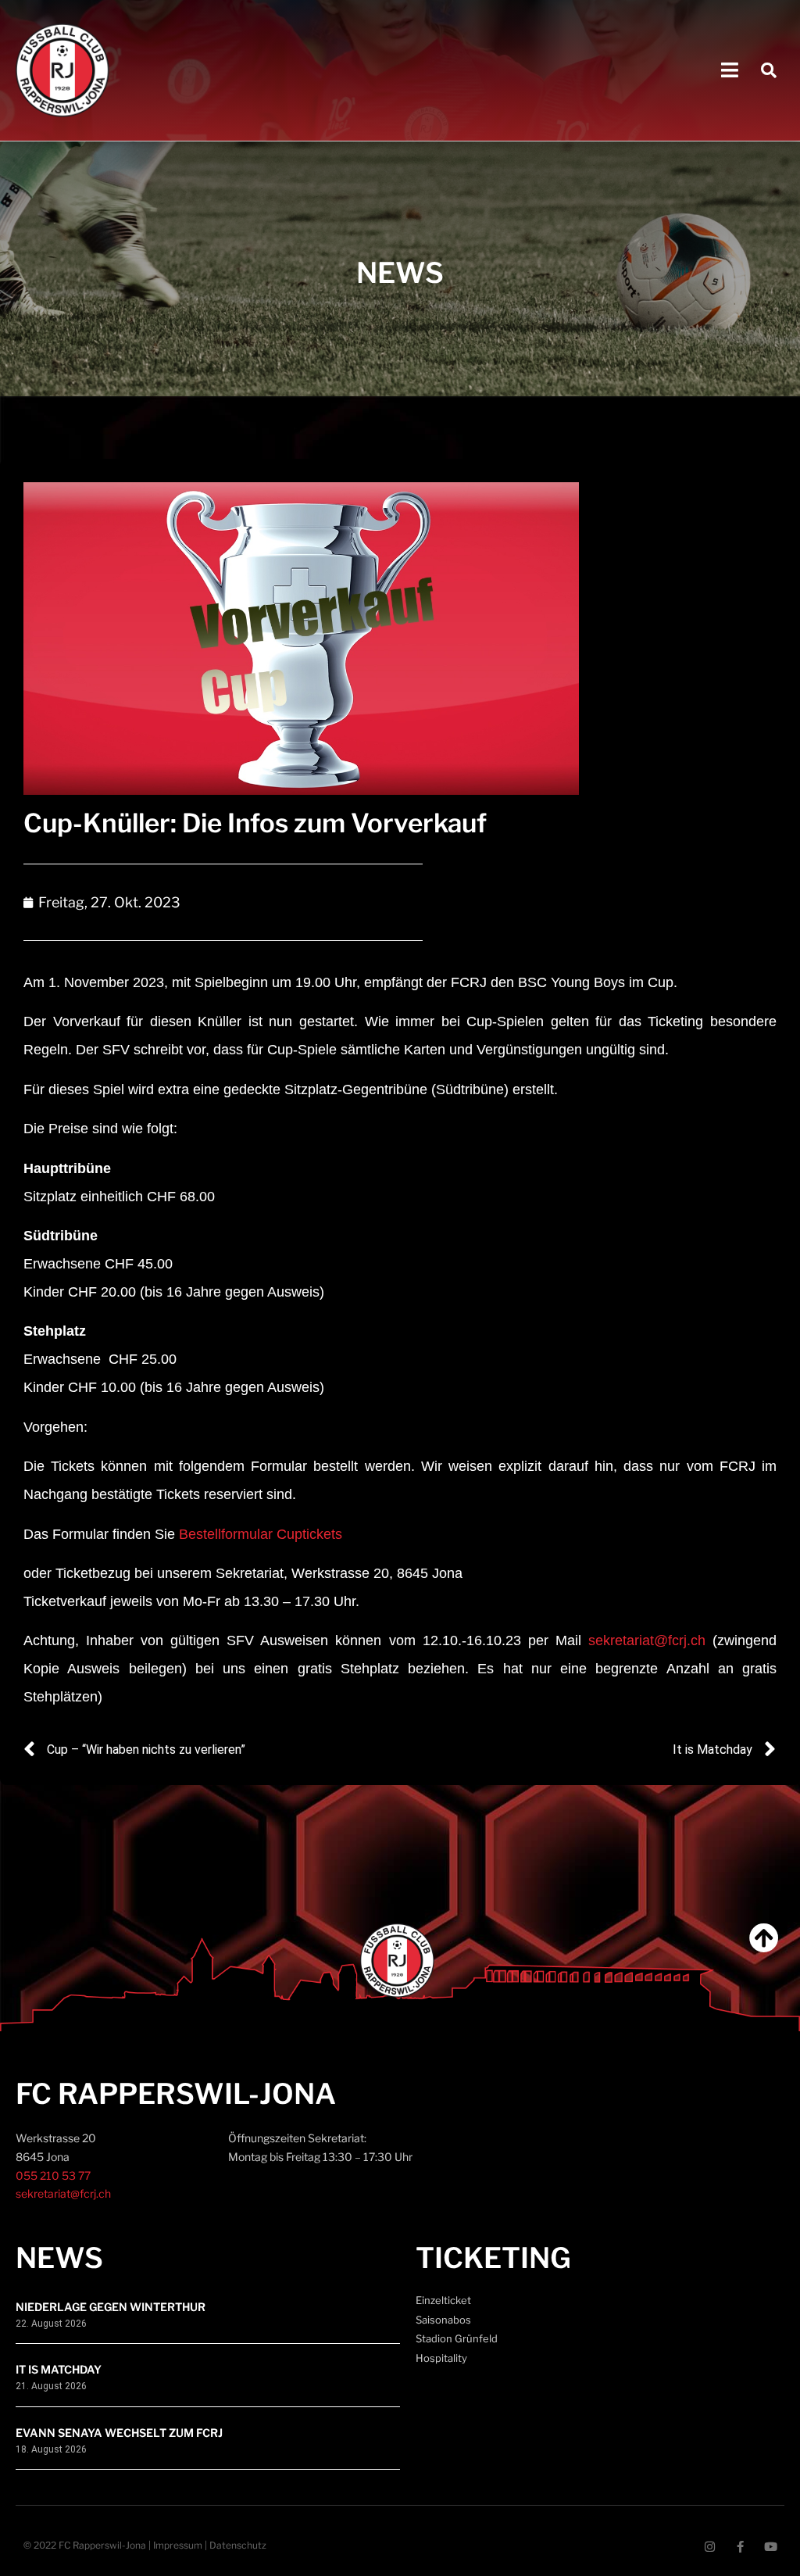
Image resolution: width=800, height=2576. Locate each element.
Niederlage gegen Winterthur (111, 2307)
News (59, 2258)
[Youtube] (771, 2547)
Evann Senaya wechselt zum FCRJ (119, 2433)
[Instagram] (710, 2547)
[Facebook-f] (740, 2547)
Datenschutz (238, 2545)
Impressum (178, 2545)
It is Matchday (59, 2369)
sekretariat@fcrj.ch (647, 1640)
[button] (730, 71)
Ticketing (493, 2258)
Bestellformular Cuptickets (261, 1534)
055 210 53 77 (53, 2175)
